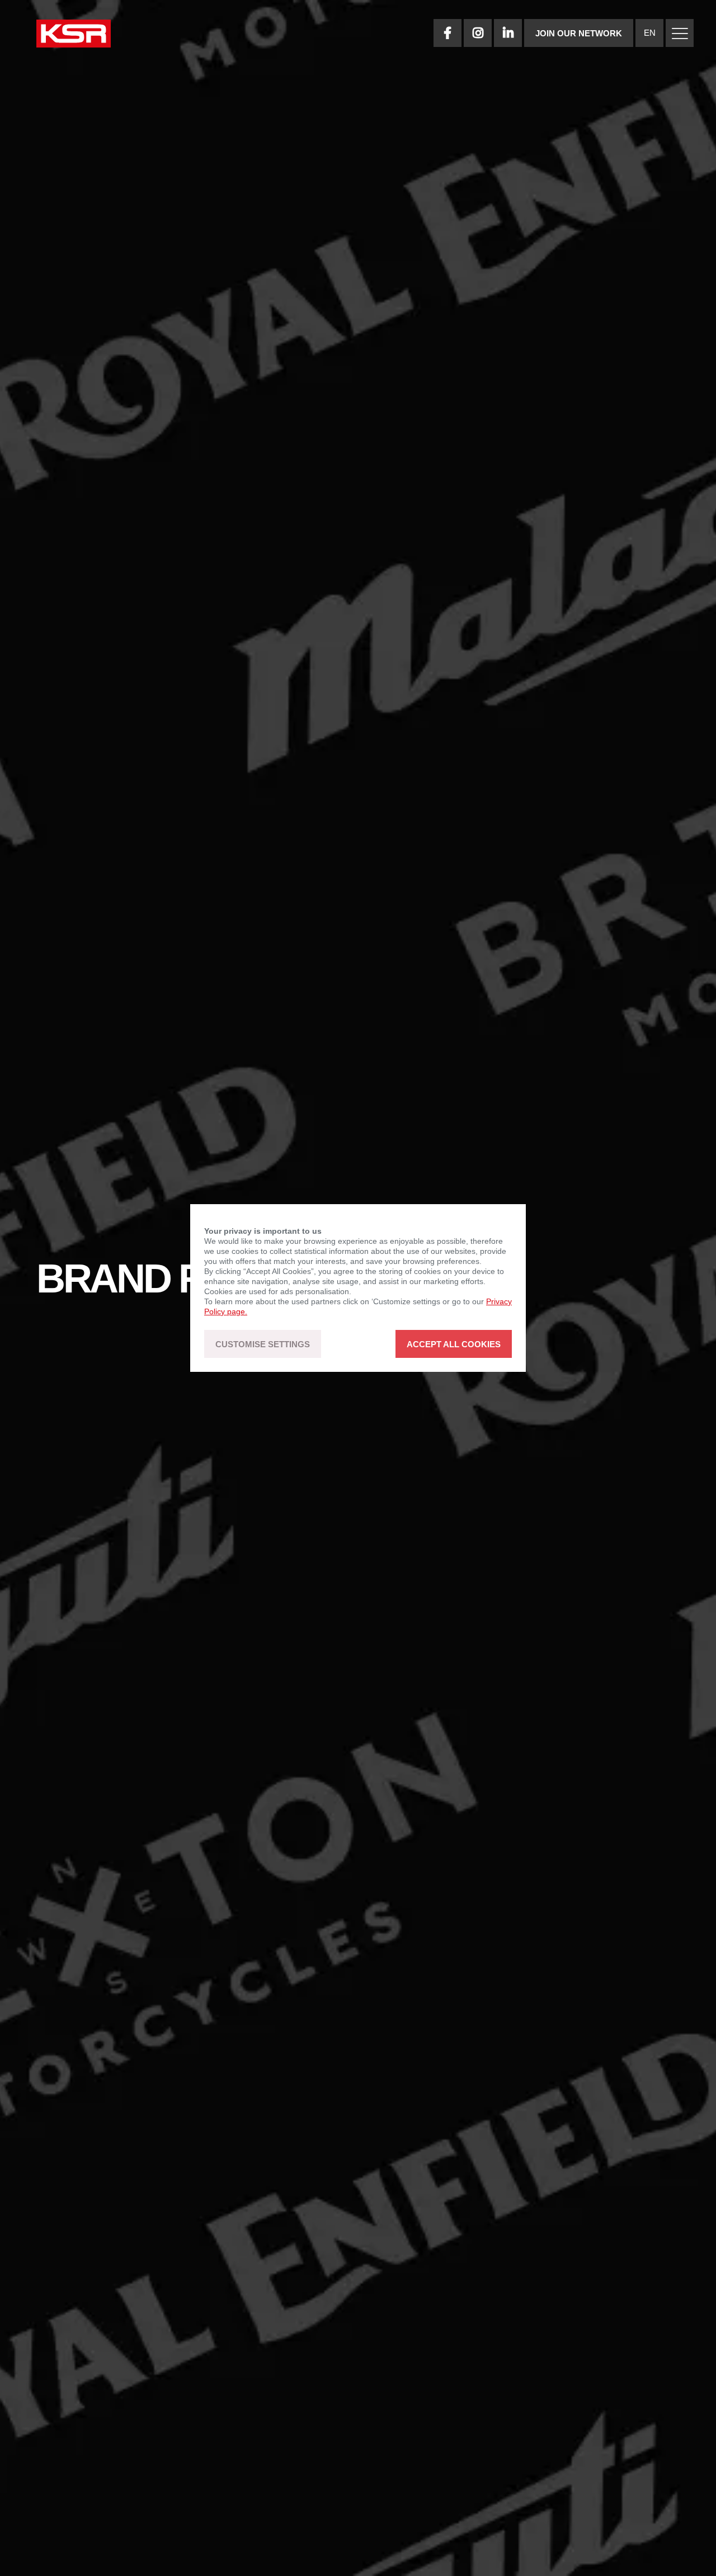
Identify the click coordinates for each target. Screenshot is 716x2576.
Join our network (579, 33)
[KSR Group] (74, 35)
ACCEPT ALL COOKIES (454, 1344)
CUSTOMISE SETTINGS (263, 1344)
